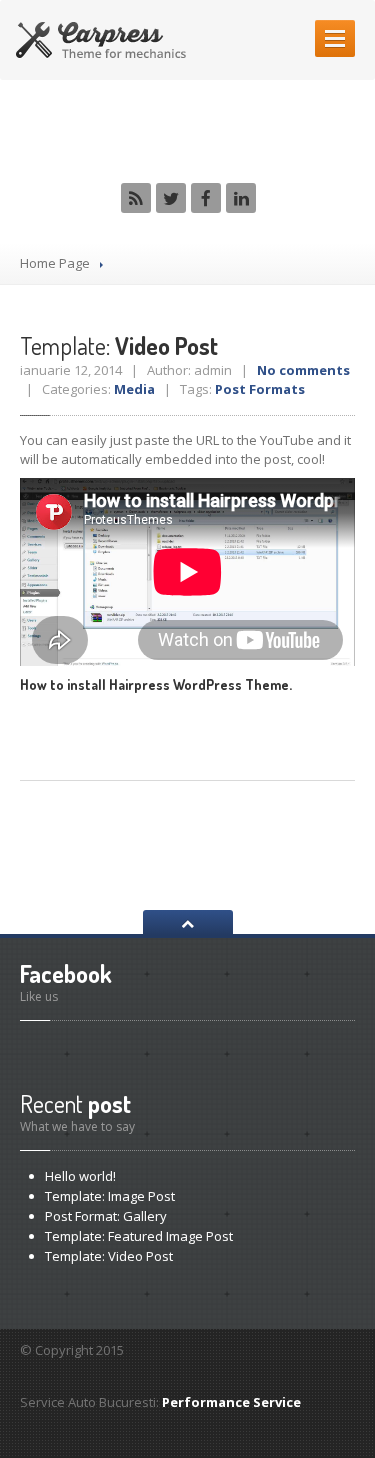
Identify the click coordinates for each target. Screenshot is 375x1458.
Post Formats (260, 389)
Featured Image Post (139, 1236)
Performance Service (231, 1402)
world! (80, 1176)
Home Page (55, 263)
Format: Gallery (106, 1216)
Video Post (119, 345)
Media (134, 389)
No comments (303, 370)
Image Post (110, 1196)
